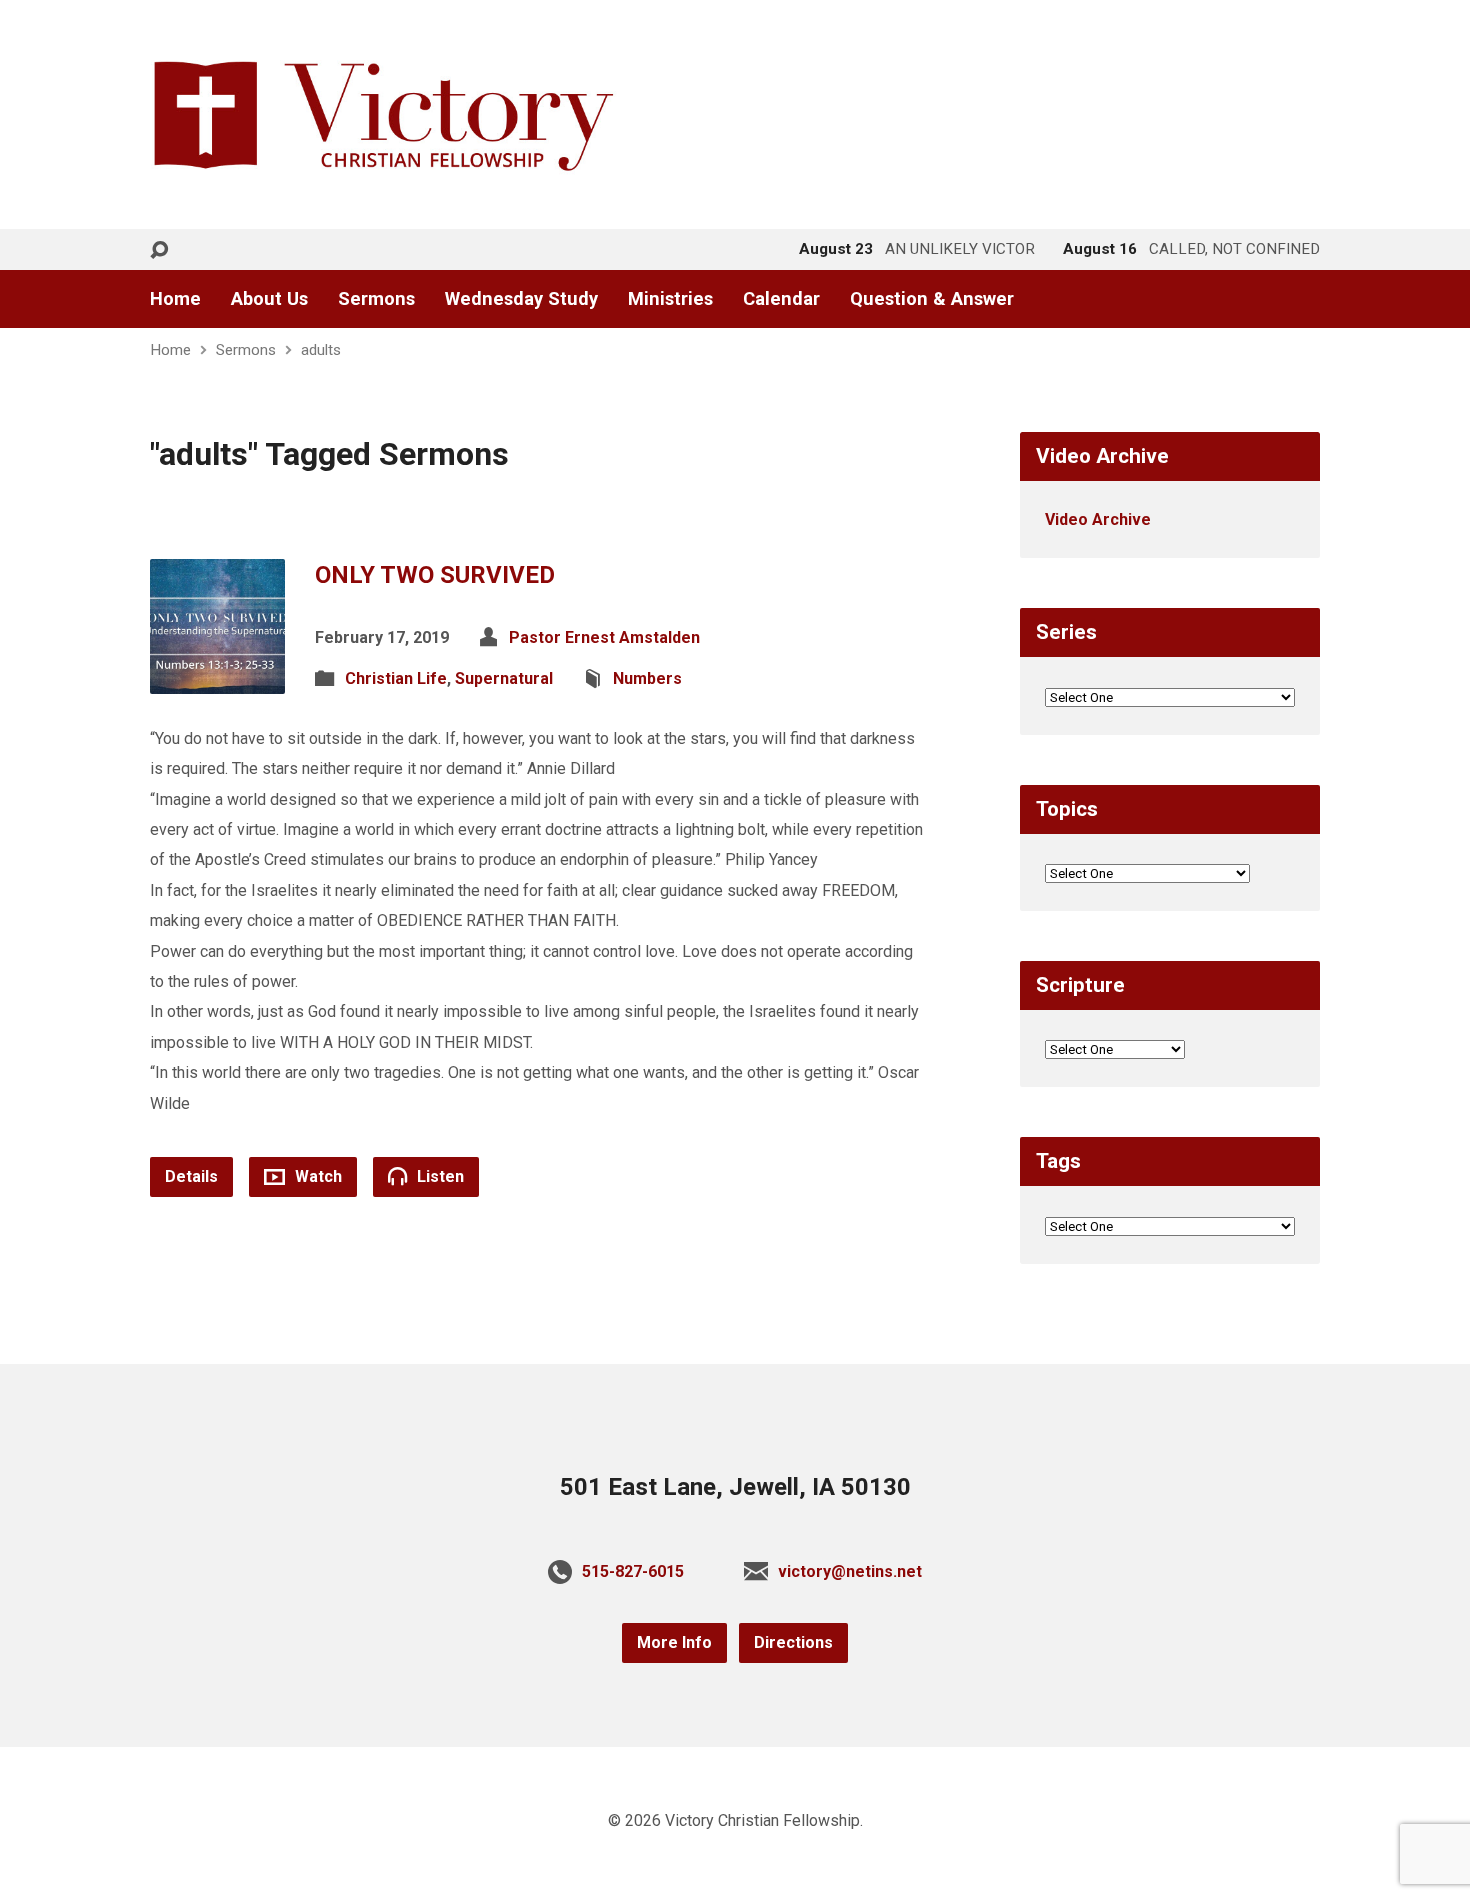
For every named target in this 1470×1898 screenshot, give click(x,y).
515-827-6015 (633, 1571)
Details (191, 1176)
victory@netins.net (850, 1571)
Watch (316, 1176)
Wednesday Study (521, 299)
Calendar (781, 299)
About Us (269, 299)
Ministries (670, 299)
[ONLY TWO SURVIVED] (217, 677)
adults (321, 350)
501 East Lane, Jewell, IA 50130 (735, 1487)
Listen (438, 1176)
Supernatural (504, 678)
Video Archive (1098, 519)
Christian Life (396, 678)
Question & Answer (932, 299)
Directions (793, 1642)
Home (175, 299)
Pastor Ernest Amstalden (604, 637)
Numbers (647, 678)
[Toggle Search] (159, 250)
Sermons (376, 299)
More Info (674, 1642)
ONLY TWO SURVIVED (435, 575)
